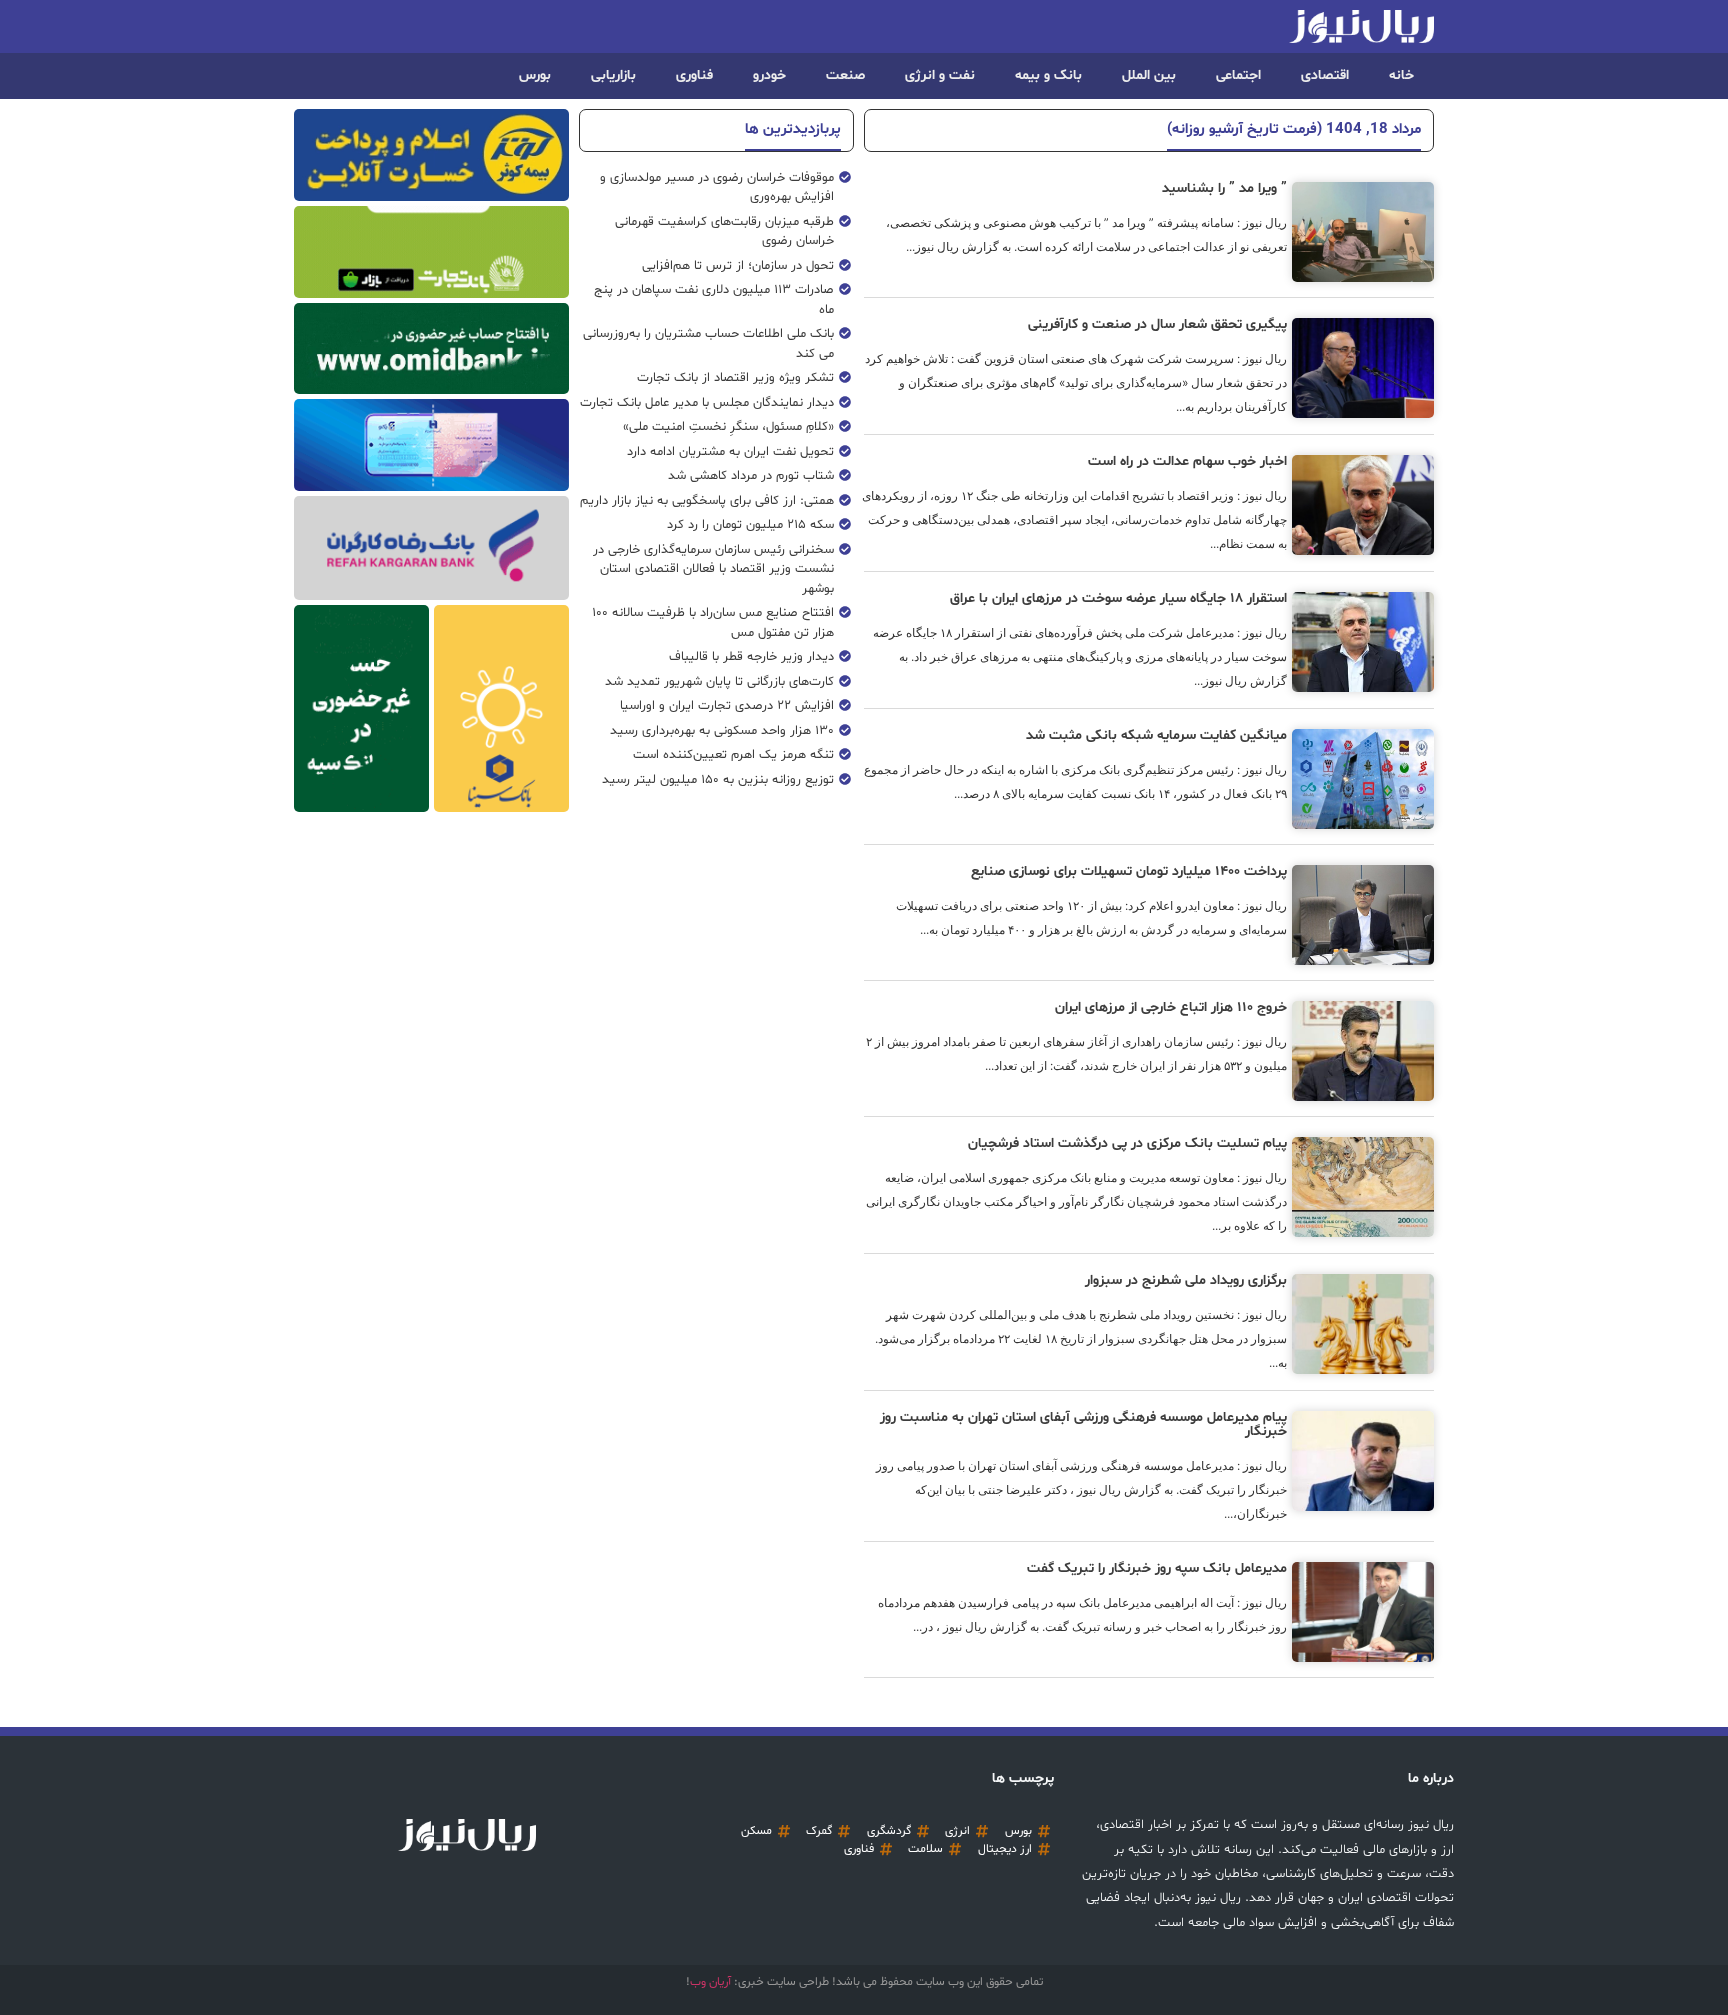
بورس (535, 75)
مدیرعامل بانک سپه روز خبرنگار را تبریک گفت (1157, 1568)
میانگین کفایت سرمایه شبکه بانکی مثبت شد (1156, 735)
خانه (1401, 75)
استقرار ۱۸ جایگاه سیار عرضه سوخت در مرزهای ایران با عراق (1118, 598)
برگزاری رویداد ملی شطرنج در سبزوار (1186, 1280)
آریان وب (710, 1982)
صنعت (845, 75)
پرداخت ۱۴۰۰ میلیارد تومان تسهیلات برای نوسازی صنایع (1129, 871)
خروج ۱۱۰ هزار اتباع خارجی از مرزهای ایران (1171, 1007)
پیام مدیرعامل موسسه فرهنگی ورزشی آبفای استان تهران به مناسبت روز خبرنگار (1083, 1424)
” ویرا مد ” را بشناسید (1224, 188)
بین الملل (1149, 75)
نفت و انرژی (940, 75)
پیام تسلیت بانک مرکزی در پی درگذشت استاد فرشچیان (1127, 1143)
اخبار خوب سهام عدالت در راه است (1187, 461)
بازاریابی (613, 75)
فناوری (694, 75)
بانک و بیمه (1048, 75)
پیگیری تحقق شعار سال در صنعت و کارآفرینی (1157, 324)
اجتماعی (1238, 75)
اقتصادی (1325, 75)
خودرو (769, 75)
